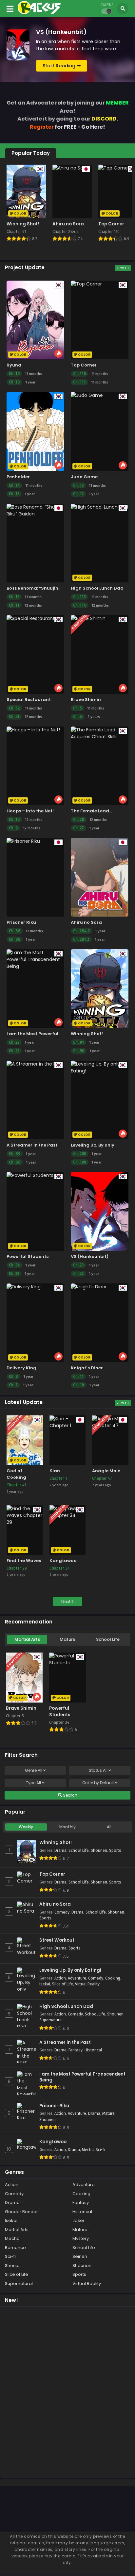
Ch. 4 (78, 717)
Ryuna (14, 365)
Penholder (18, 477)
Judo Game (84, 477)
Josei (78, 2220)
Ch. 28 (79, 820)
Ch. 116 (79, 374)
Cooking (113, 1978)
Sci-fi (100, 2150)
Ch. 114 (80, 605)
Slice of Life (63, 1984)
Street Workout (57, 1940)
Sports (115, 1850)
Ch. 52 (14, 708)
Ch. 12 (78, 494)
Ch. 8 (13, 1377)
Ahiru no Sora (86, 922)
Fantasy (76, 2050)
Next (66, 1601)
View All (123, 268)
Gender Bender (21, 2212)
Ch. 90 (79, 1051)
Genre (34, 1770)
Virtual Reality (87, 1984)
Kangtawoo (53, 2142)
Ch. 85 (15, 939)
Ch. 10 (14, 820)
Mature (67, 1639)
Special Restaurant (29, 700)
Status (98, 1770)
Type (33, 1783)
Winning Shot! (87, 1034)
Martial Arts (27, 1639)
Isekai (45, 1984)
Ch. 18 (14, 382)
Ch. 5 (77, 708)
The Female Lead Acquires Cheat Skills (95, 814)
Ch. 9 (13, 828)
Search (70, 1795)
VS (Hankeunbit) (90, 1256)
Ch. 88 (15, 1162)
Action (60, 1978)
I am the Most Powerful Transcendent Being (32, 1037)
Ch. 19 (14, 374)
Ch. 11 (14, 605)
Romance (15, 2248)
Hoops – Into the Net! (30, 811)
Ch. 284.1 (81, 939)
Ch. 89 (15, 1154)
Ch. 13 (14, 494)
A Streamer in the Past (32, 1145)
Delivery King (21, 1368)
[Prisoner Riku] (35, 877)
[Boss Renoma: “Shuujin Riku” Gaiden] (35, 543)
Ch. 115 (79, 382)
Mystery (81, 2238)
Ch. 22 (14, 1051)
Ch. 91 (78, 1042)
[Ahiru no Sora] (100, 877)
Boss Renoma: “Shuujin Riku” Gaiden (32, 591)
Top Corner (84, 365)
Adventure (77, 1978)
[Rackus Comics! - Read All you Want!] (39, 12)
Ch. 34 (14, 1265)
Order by (98, 1783)
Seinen (80, 2256)
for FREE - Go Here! (67, 127)
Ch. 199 (80, 1162)
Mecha (88, 2150)
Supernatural (51, 2020)
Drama (60, 1850)
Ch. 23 (14, 1042)
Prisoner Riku (21, 922)
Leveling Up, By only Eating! (70, 1970)
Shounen (99, 1850)
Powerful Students (28, 1256)
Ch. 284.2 (81, 931)
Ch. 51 (14, 717)
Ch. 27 (78, 828)
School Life (108, 1639)
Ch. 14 (14, 485)
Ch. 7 (13, 1385)
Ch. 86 (15, 931)
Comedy (62, 1912)
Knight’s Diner (87, 1368)
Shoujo (12, 2266)
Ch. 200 (80, 1154)
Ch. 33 (14, 1274)
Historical (93, 2050)
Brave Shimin (86, 700)
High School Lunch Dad (97, 588)
